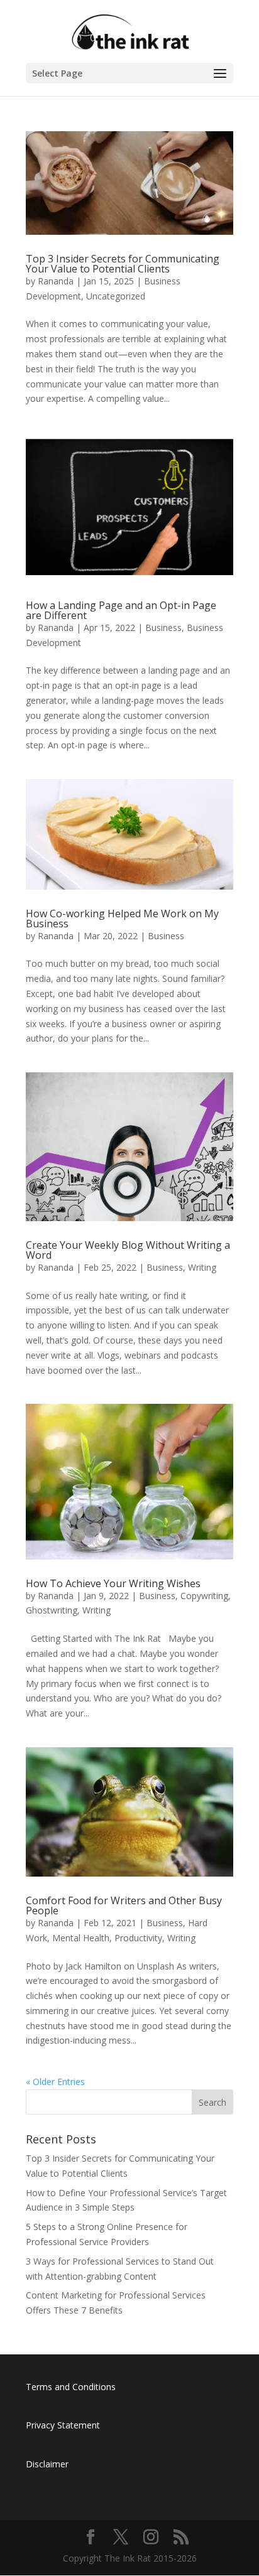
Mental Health (81, 1938)
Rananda (56, 281)
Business (163, 628)
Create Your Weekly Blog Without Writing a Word (128, 1250)
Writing (202, 1267)
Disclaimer (47, 2464)
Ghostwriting (52, 1610)
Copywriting (204, 1596)
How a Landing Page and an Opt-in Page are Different (121, 610)
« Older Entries (55, 2082)
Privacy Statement (63, 2425)
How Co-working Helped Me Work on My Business (122, 919)
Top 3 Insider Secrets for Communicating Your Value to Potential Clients (123, 264)
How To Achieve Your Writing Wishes (113, 1583)
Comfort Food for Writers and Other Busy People (124, 1905)
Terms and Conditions (71, 2387)
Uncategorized (116, 296)
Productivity (138, 1938)
